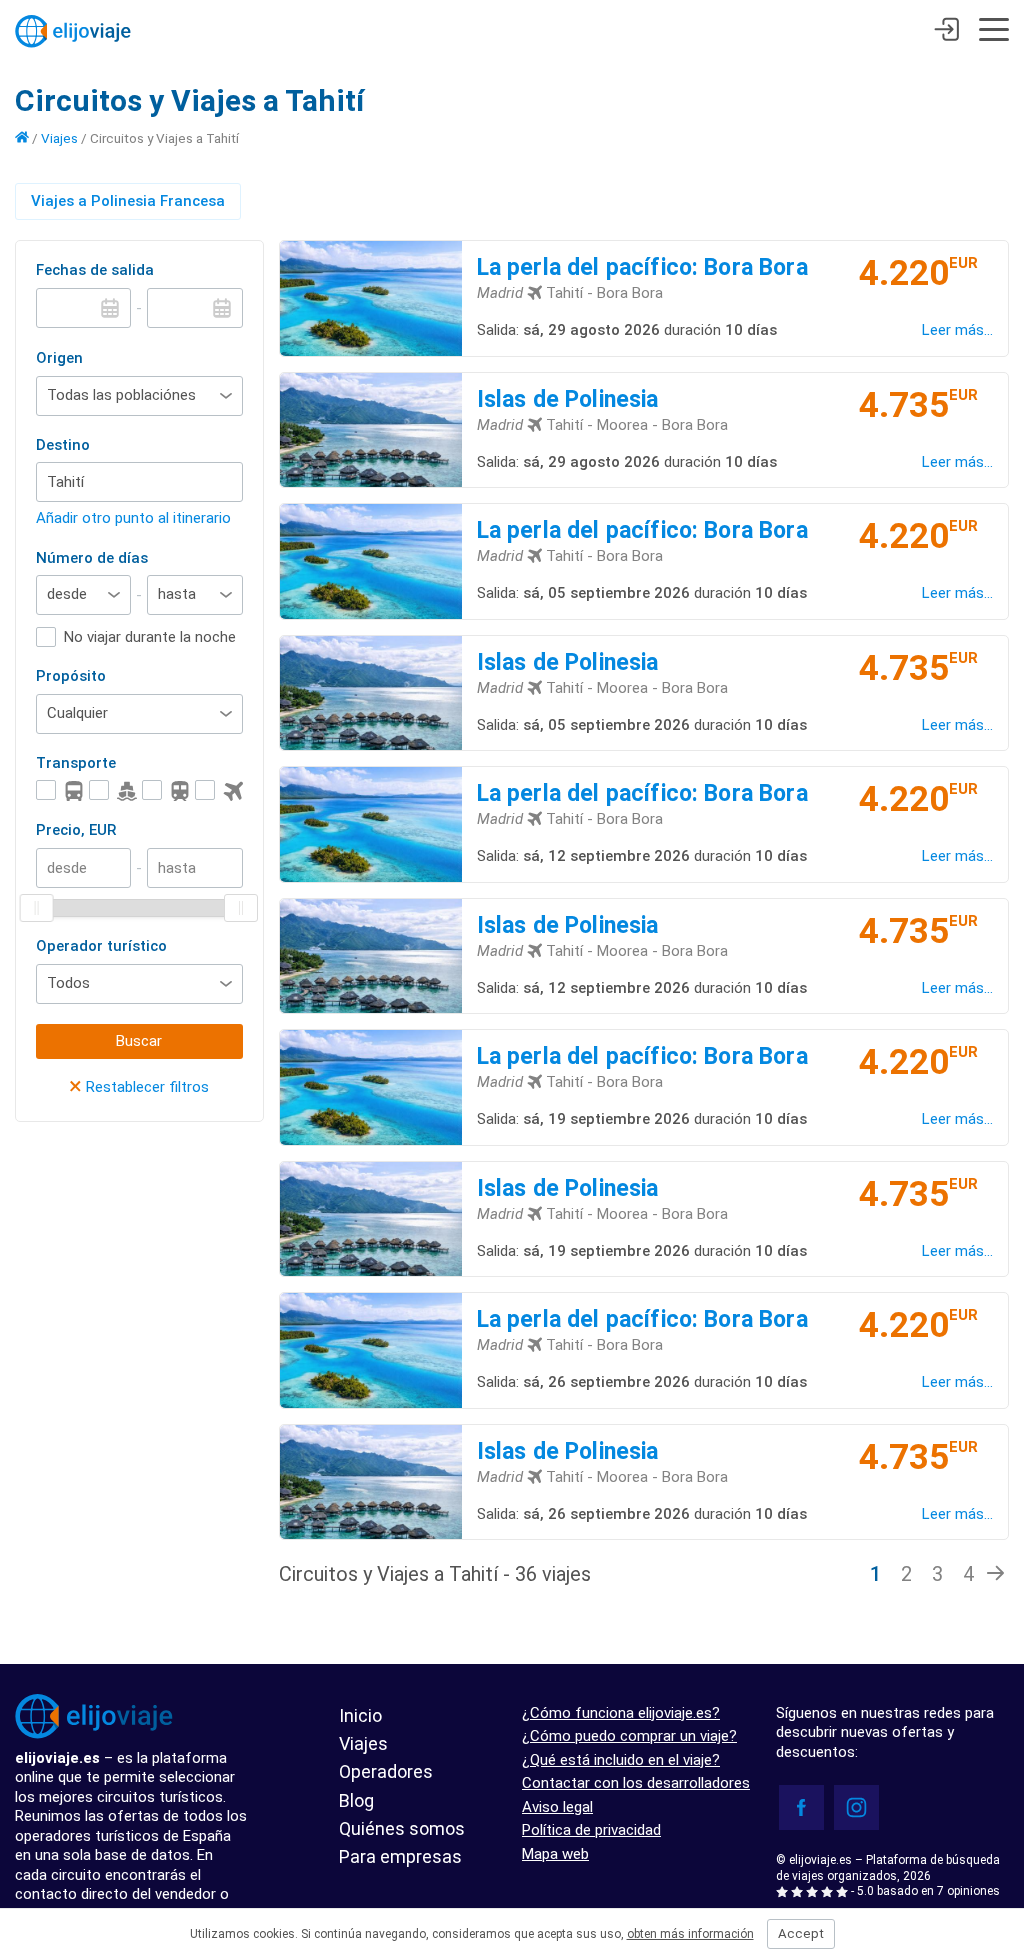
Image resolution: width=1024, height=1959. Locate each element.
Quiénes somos (402, 1828)
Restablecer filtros (139, 1087)
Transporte (76, 763)
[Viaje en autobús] (60, 790)
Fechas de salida (95, 270)
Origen (59, 358)
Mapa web (555, 1854)
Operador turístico (101, 946)
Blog (356, 1800)
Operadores (386, 1771)
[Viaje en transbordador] (113, 790)
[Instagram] (856, 1807)
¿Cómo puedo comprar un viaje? (629, 1736)
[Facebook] (801, 1807)
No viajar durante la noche (150, 637)
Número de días (92, 558)
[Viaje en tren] (166, 790)
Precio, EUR (76, 830)
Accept (801, 1933)
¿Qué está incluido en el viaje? (621, 1760)
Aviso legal (557, 1807)
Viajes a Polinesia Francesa (128, 201)
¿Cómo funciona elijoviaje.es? (621, 1713)
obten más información (690, 1934)
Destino (63, 445)
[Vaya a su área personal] (946, 32)
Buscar (139, 1041)
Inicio (360, 1715)
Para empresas (400, 1856)
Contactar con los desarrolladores (636, 1783)
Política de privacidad (591, 1830)
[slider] (37, 908)
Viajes (59, 138)
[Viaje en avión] (219, 790)
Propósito (71, 676)
